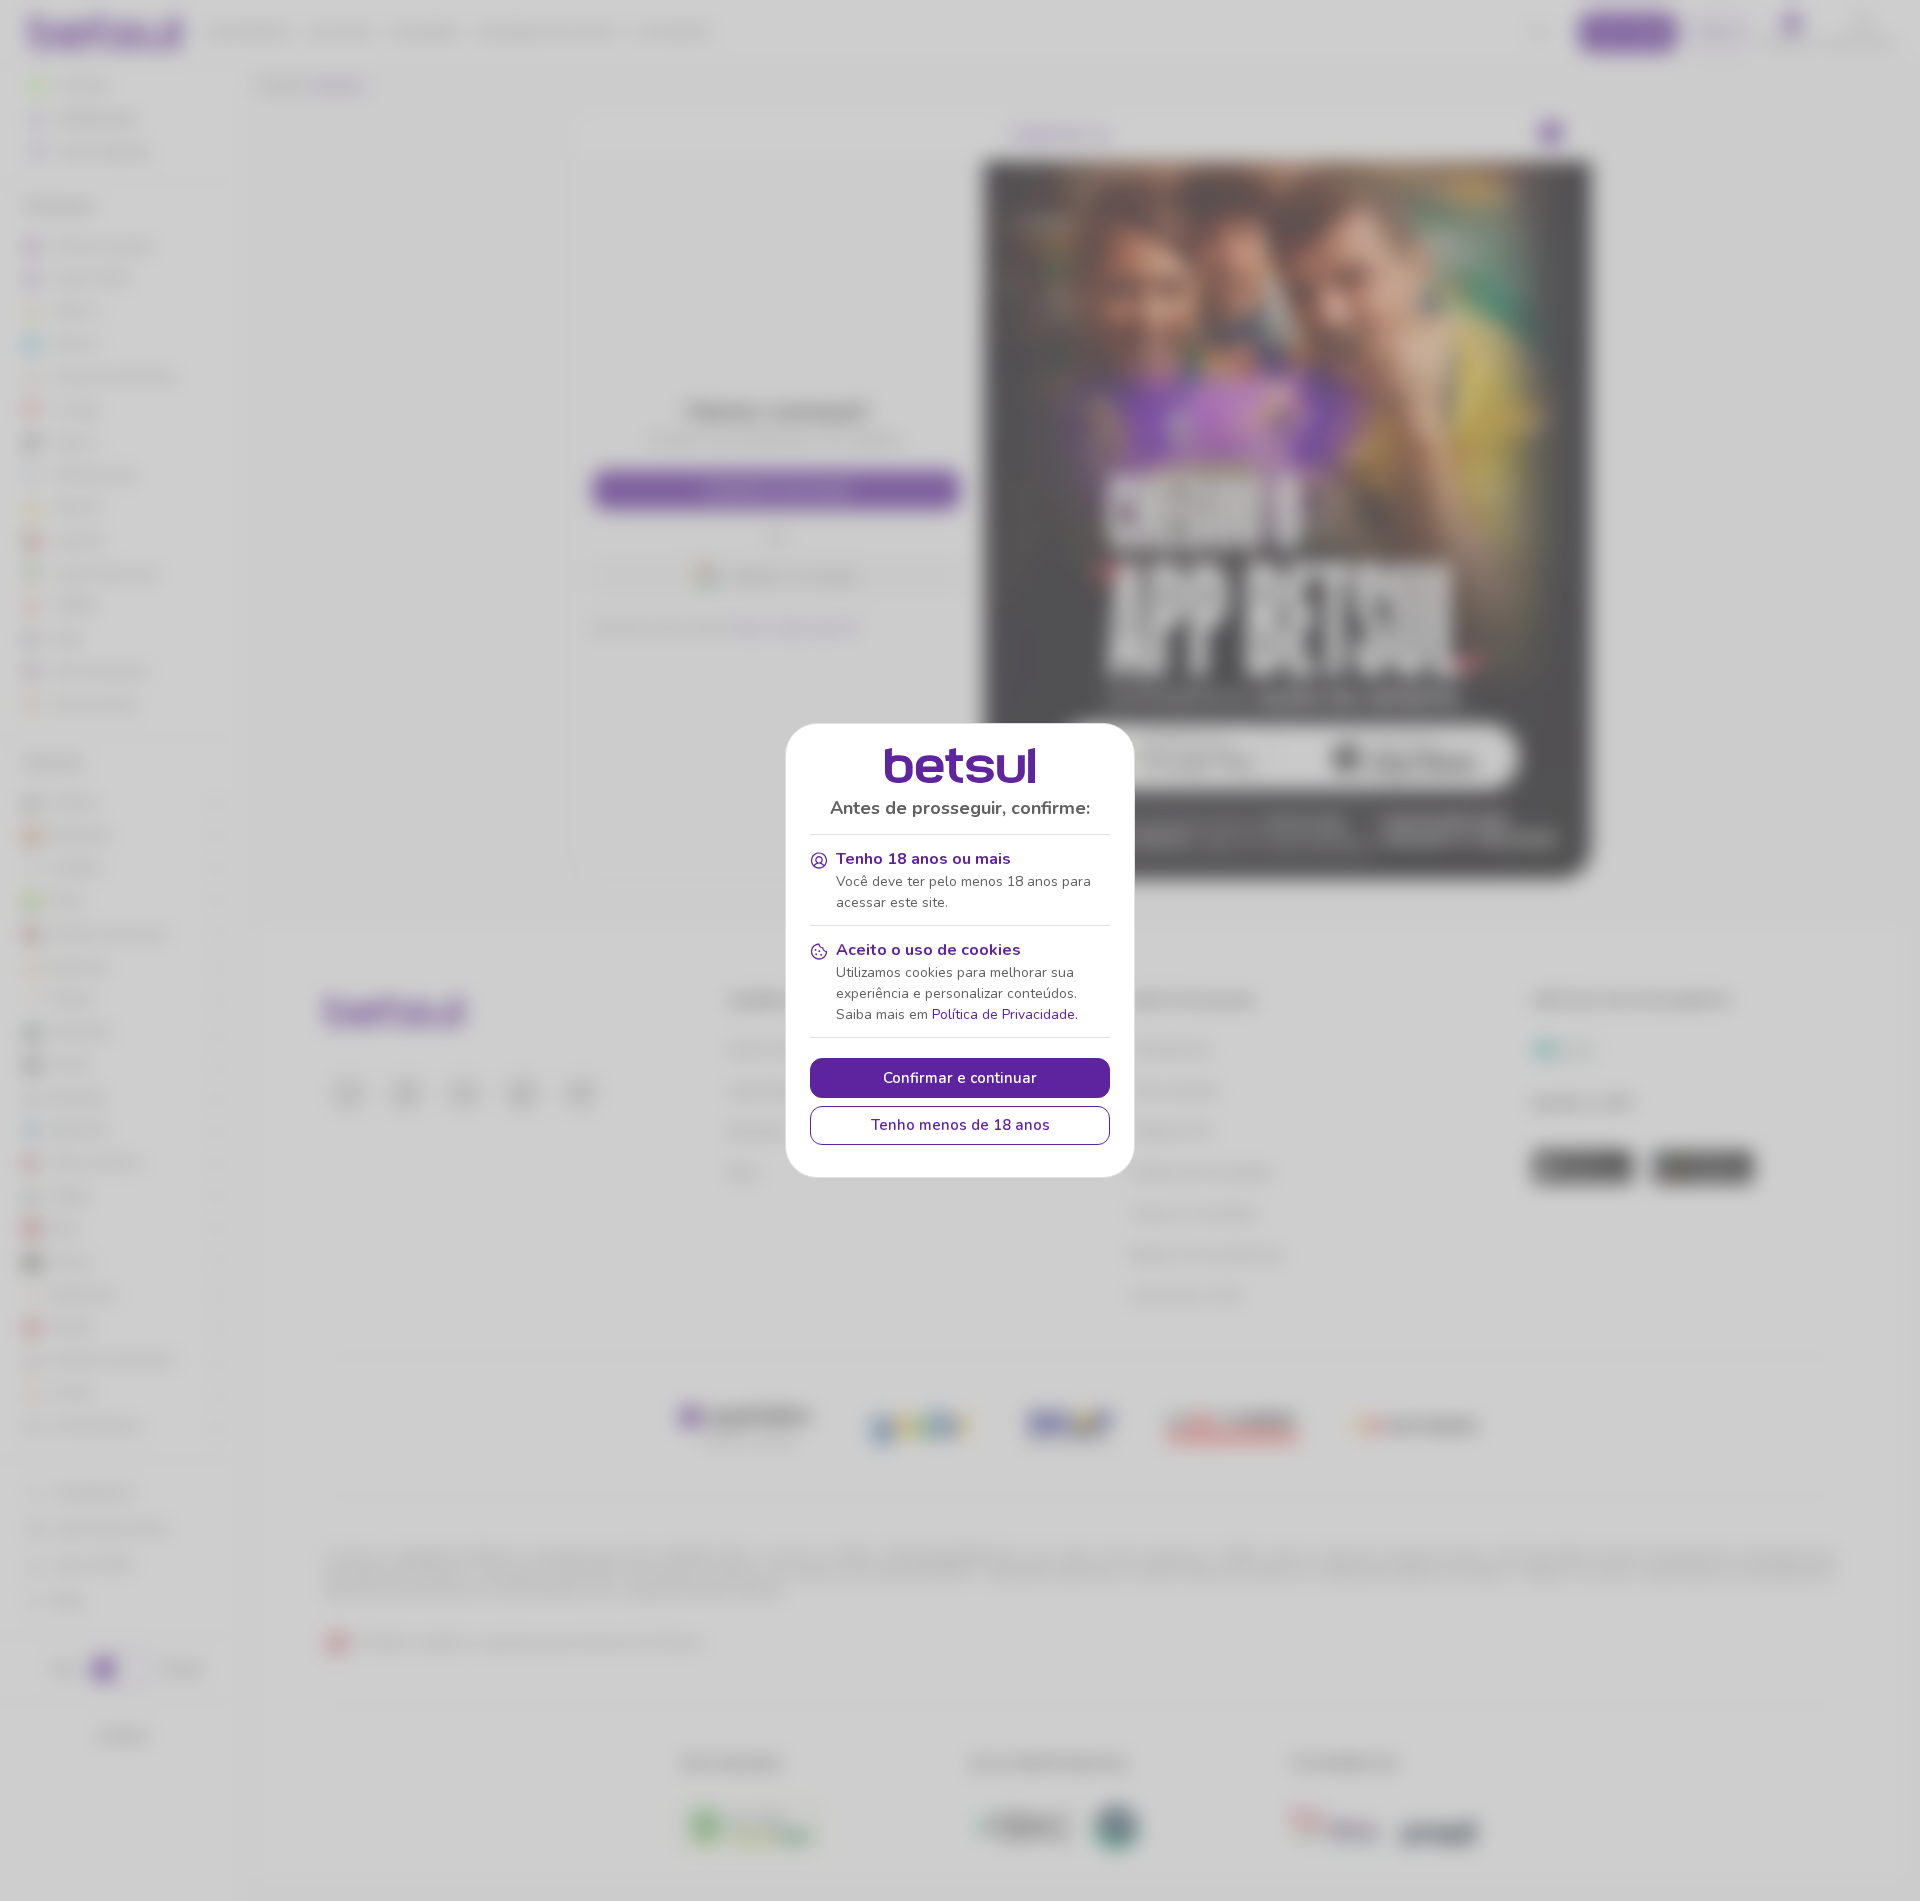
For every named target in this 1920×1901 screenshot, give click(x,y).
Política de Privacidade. (1005, 1014)
